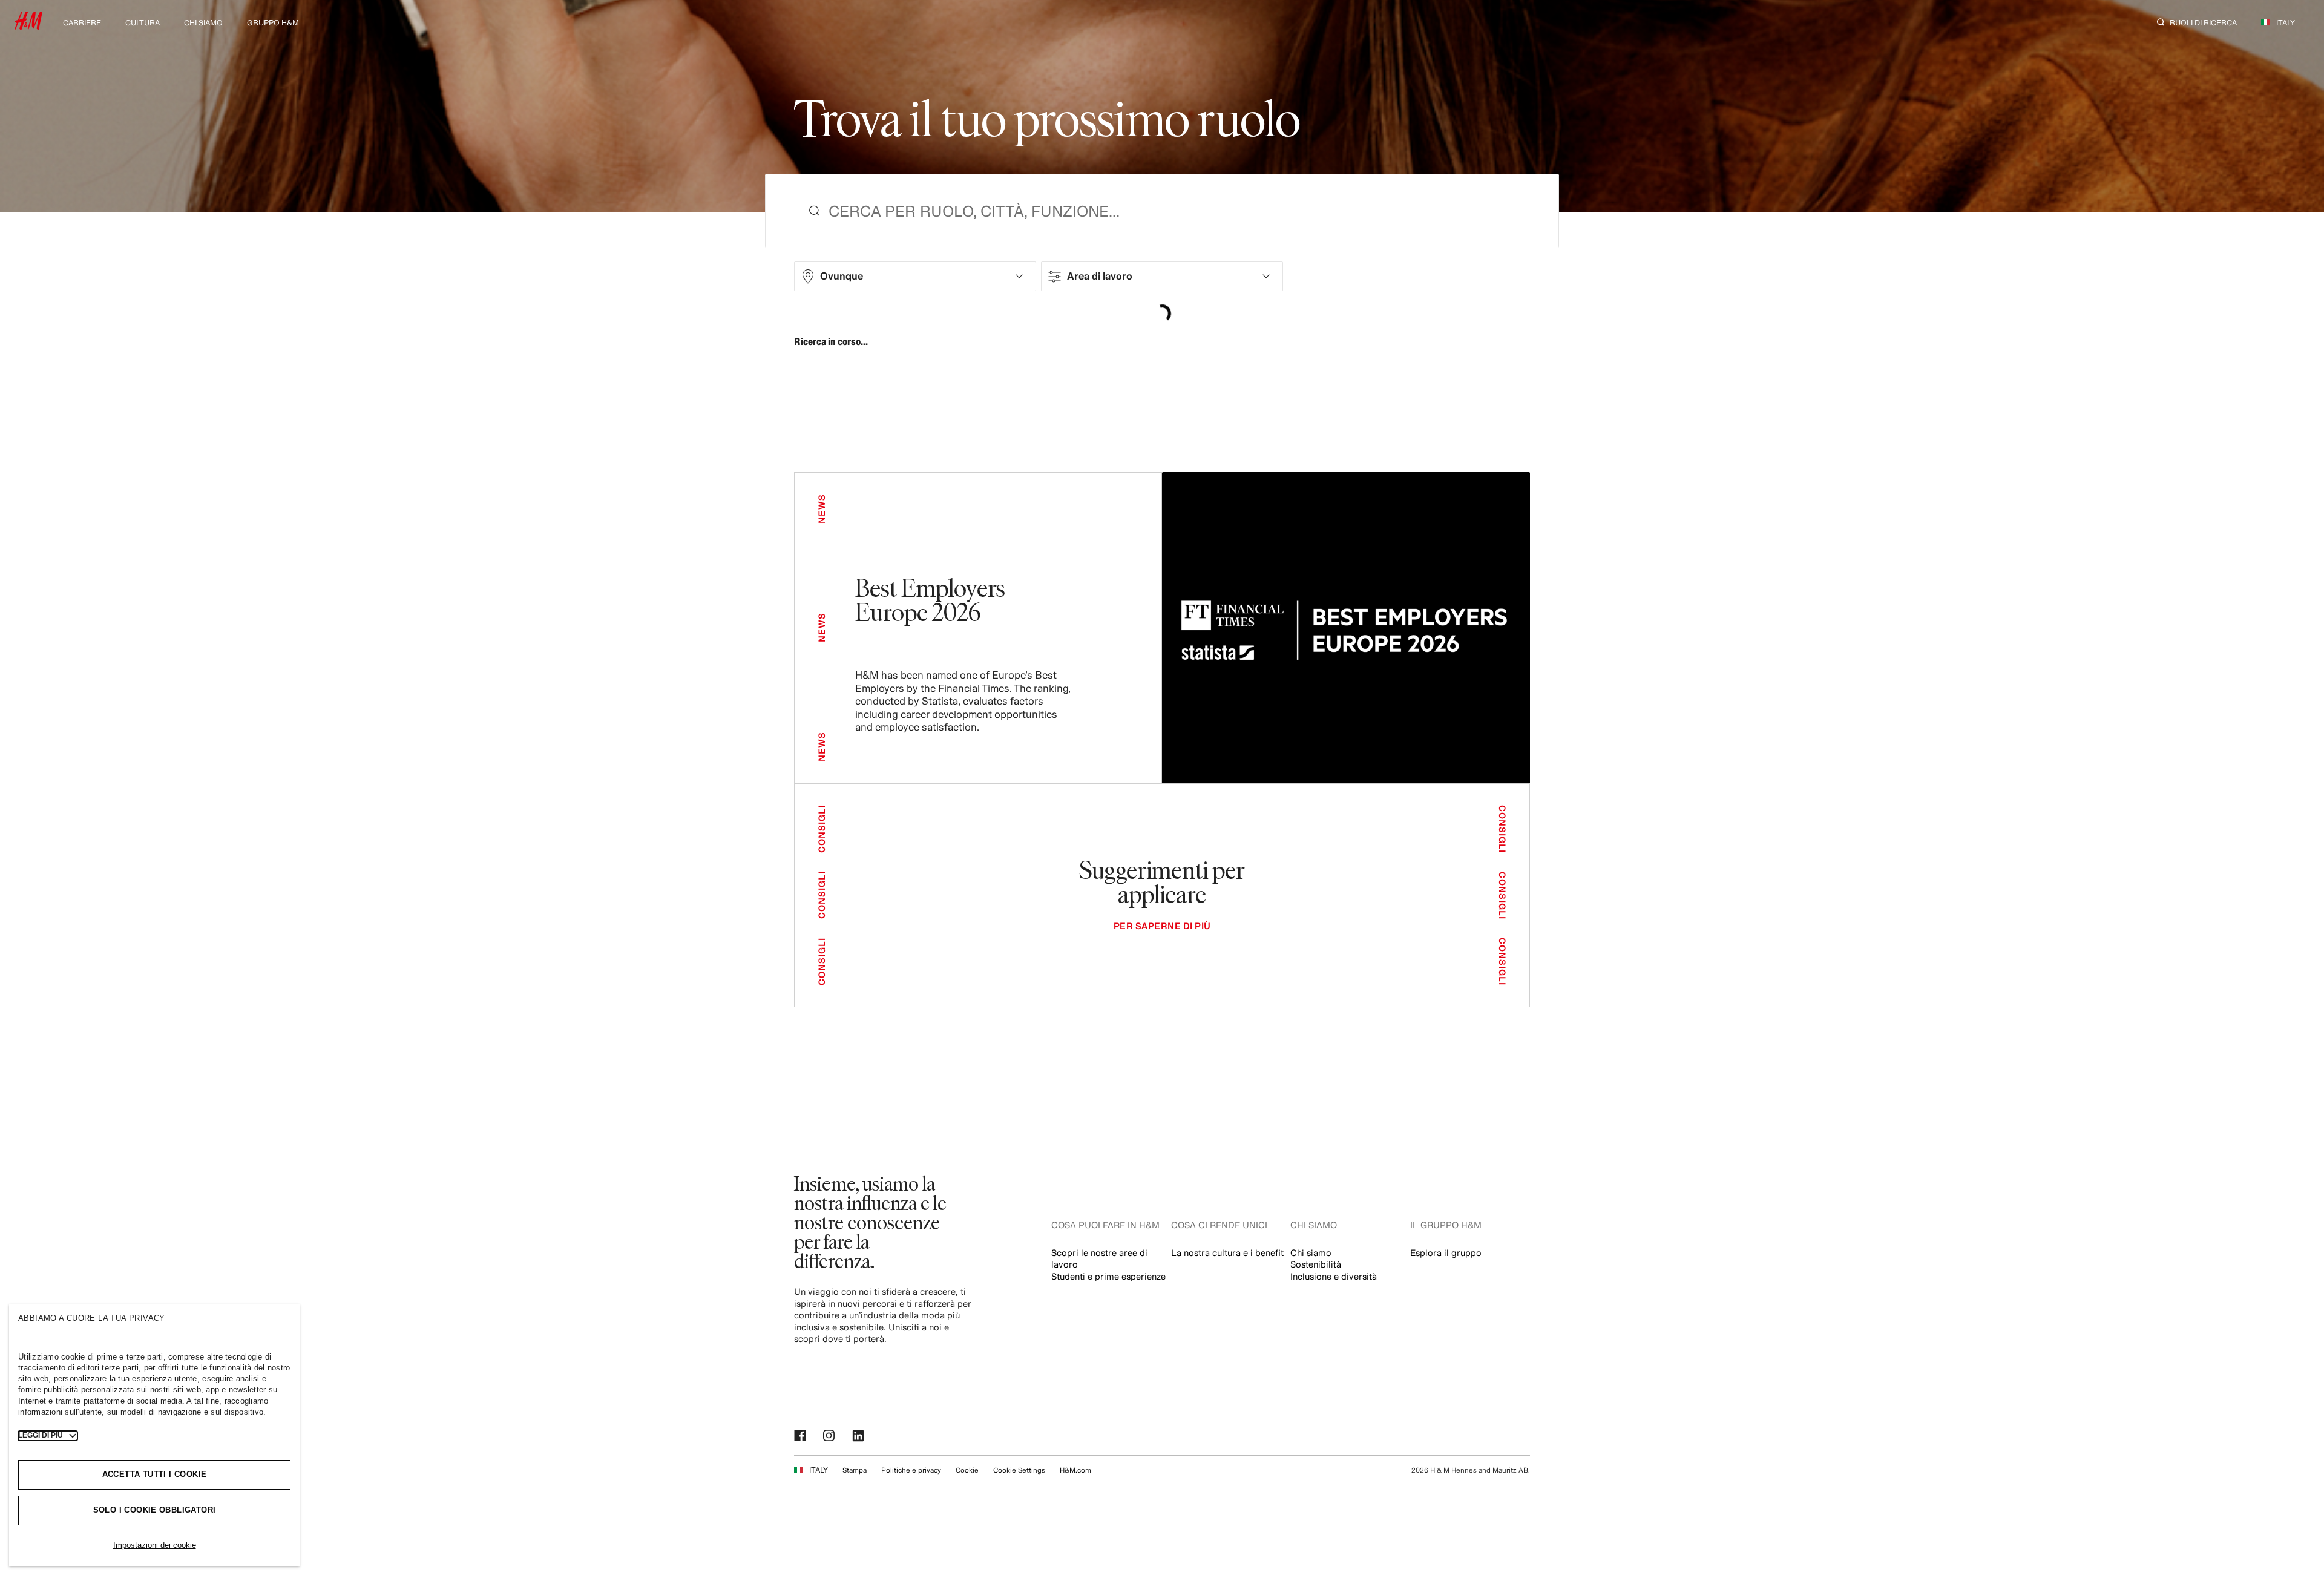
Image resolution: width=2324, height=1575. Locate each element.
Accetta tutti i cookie (155, 1474)
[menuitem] (82, 21)
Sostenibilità (1316, 1264)
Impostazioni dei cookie (155, 1545)
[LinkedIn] (859, 1436)
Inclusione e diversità (1334, 1276)
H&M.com (1075, 1470)
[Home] (28, 26)
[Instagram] (830, 1436)
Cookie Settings (1019, 1470)
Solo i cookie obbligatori (155, 1510)
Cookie (967, 1470)
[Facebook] (801, 1436)
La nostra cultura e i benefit (1227, 1253)
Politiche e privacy (911, 1470)
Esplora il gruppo (1446, 1253)
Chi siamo (1311, 1253)
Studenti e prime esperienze (1108, 1276)
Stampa (855, 1470)
